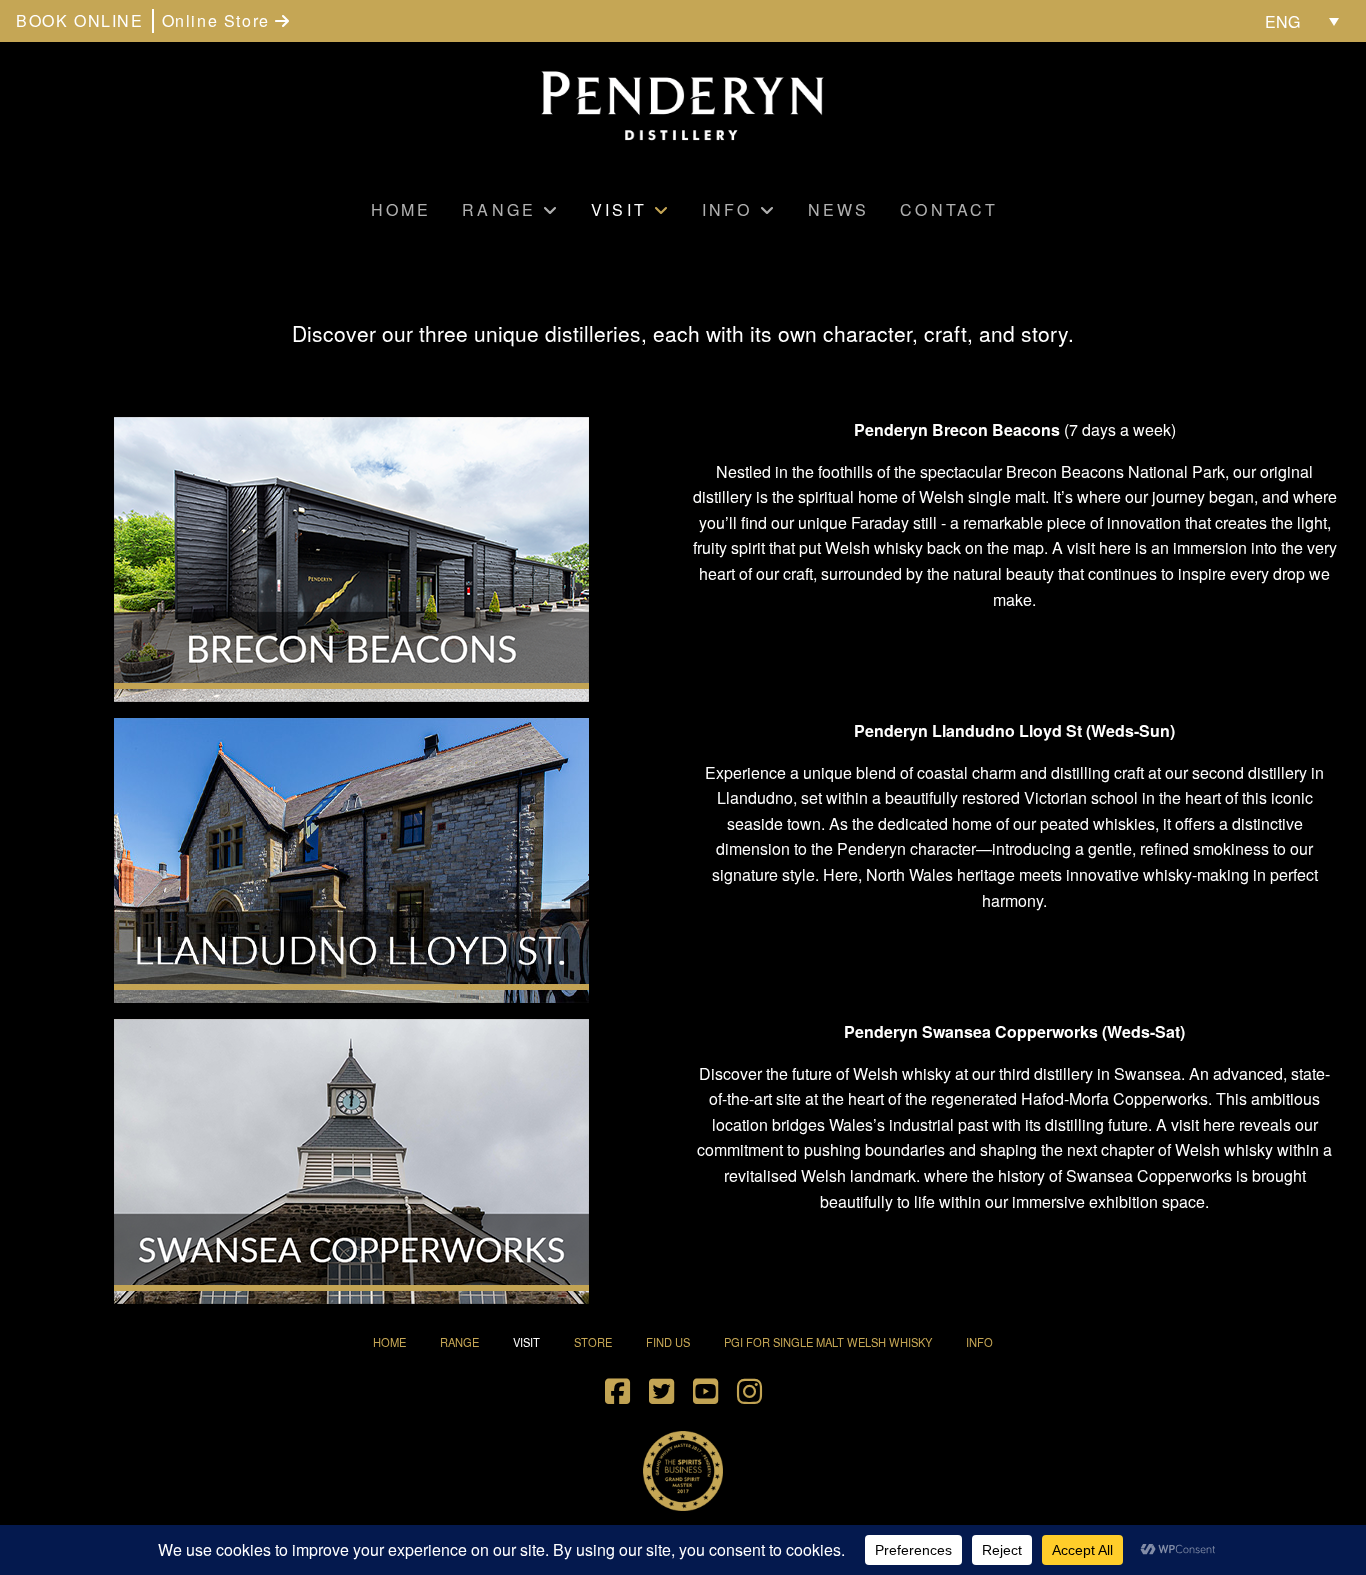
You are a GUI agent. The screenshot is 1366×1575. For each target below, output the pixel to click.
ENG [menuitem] (1282, 21)
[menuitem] (1302, 21)
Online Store (219, 20)
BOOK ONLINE (80, 20)
